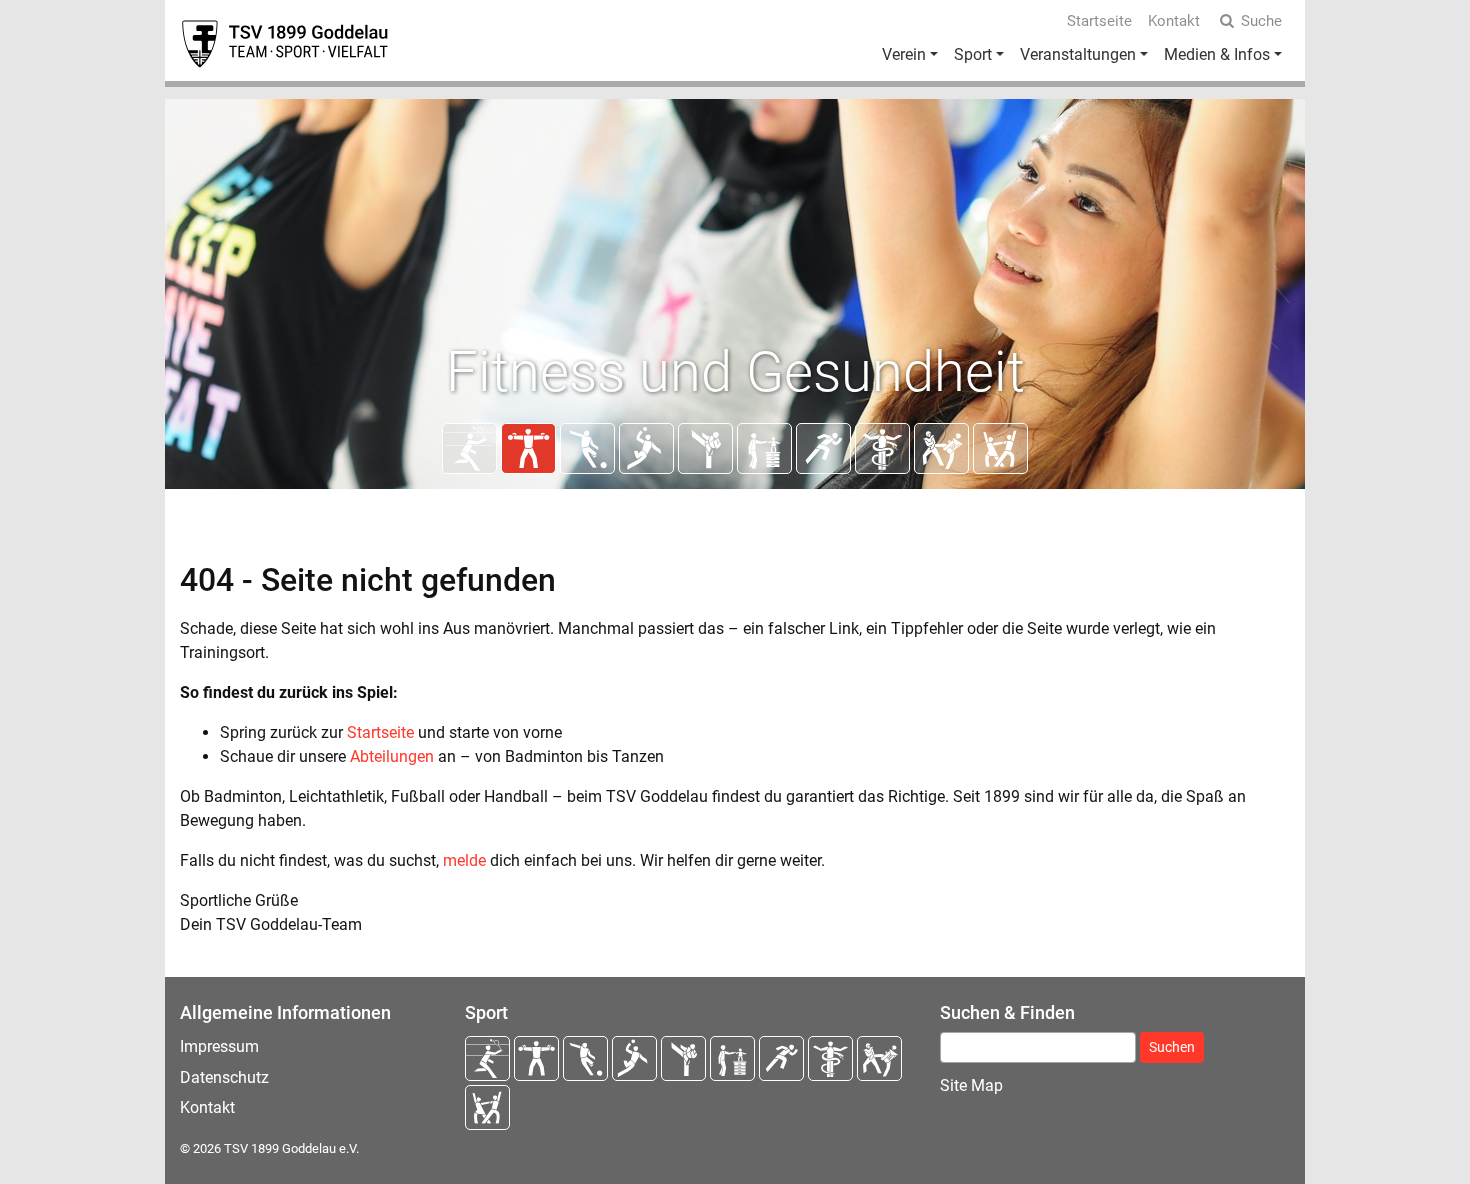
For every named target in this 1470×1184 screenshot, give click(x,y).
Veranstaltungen (1078, 54)
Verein (904, 54)
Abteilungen (392, 756)
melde (464, 860)
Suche (1261, 21)
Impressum (219, 1046)
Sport (973, 54)
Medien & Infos (1217, 54)
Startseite (1099, 21)
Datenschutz (224, 1077)
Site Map (971, 1085)
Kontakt (1174, 21)
